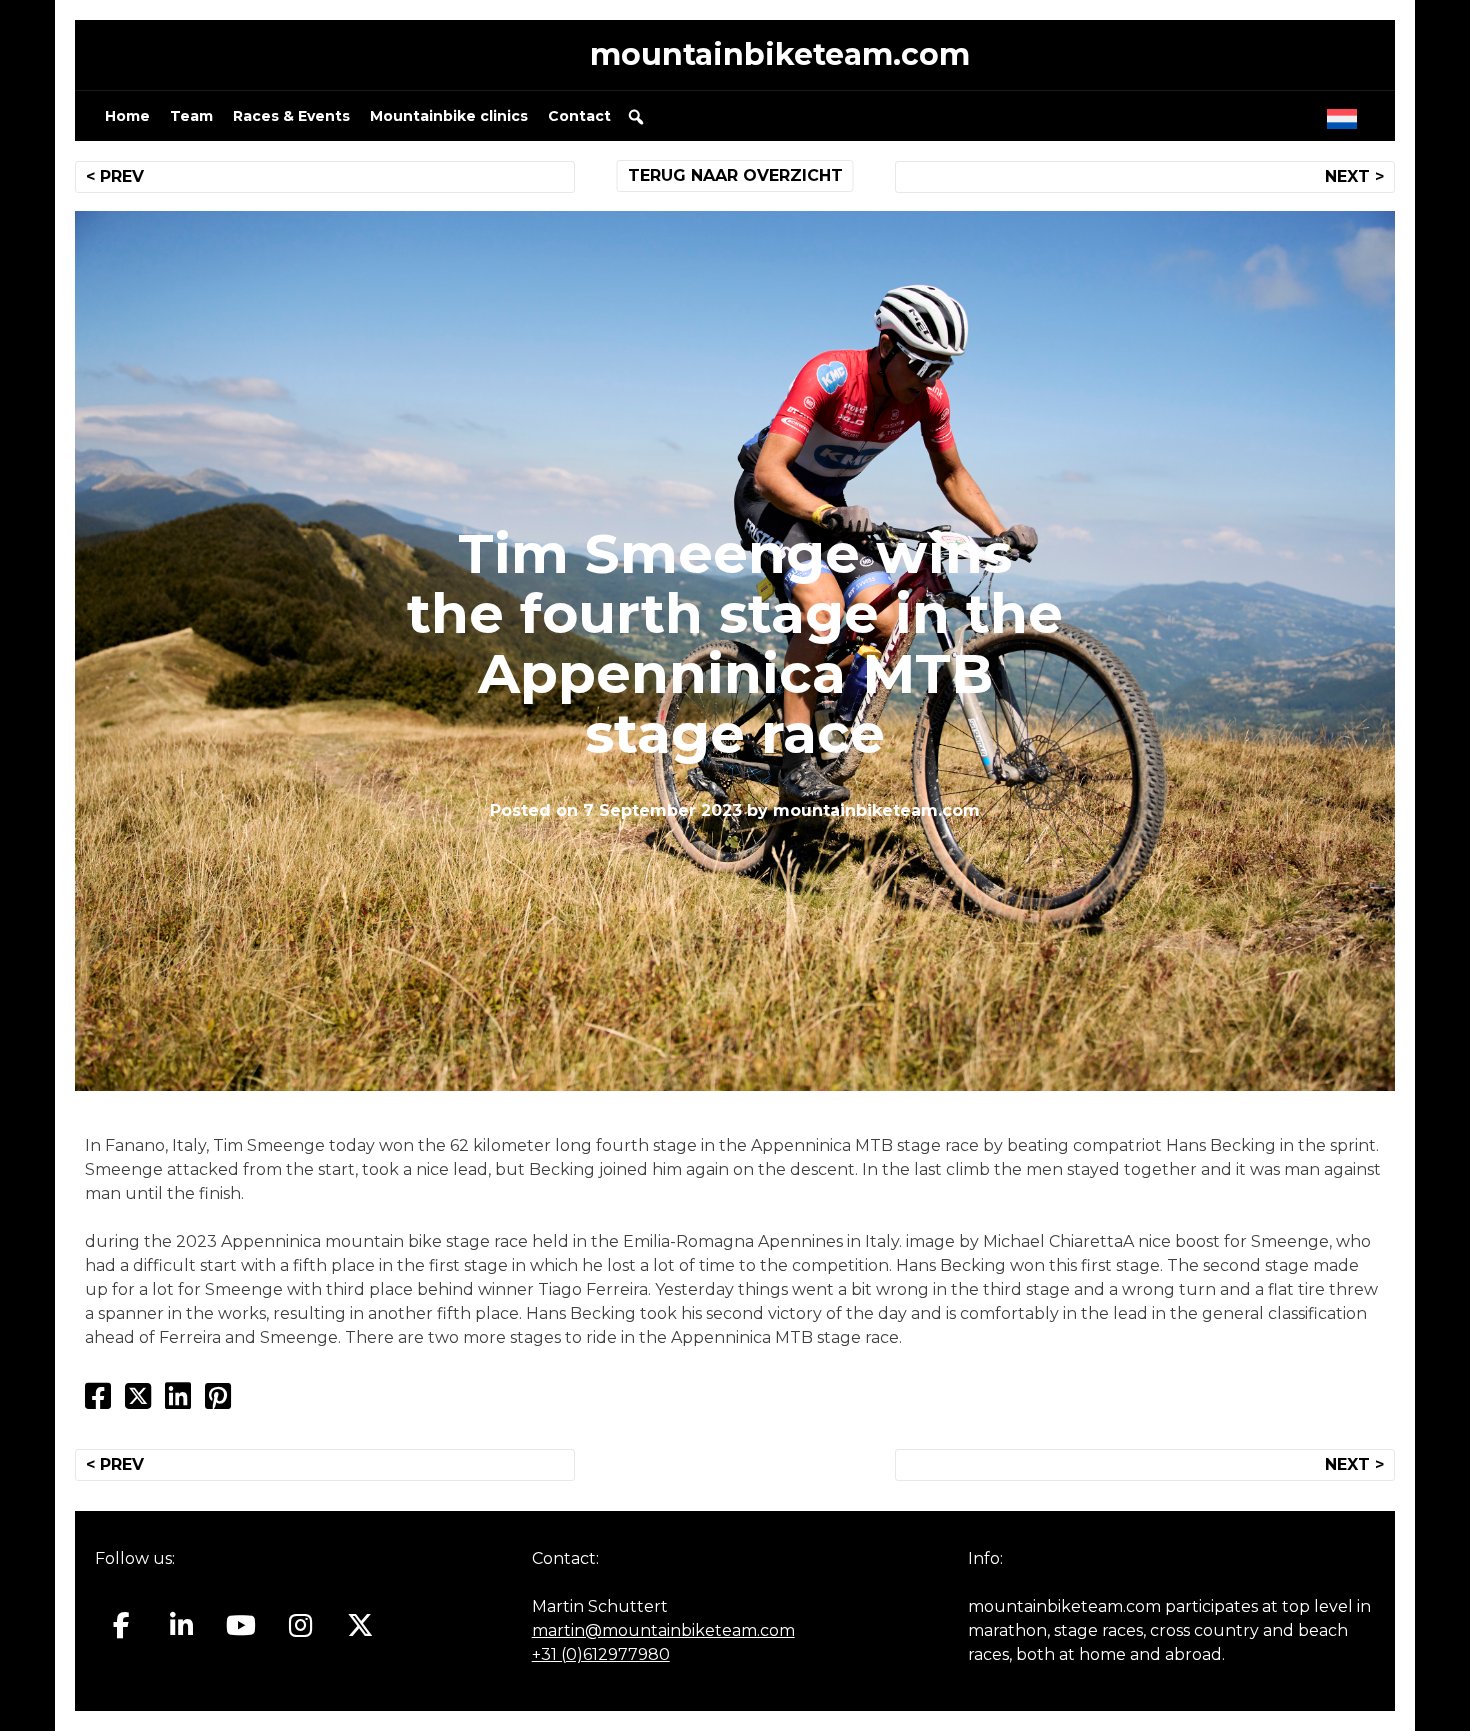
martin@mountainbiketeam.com (663, 1630)
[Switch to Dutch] (1346, 114)
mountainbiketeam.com (780, 54)
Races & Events (291, 116)
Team (191, 116)
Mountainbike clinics (449, 116)
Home (127, 116)
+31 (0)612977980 (601, 1654)
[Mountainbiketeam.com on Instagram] (300, 1626)
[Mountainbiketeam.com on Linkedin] (181, 1626)
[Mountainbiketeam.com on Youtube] (241, 1626)
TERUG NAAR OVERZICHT (735, 175)
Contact (579, 116)
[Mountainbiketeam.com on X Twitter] (360, 1626)
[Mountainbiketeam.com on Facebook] (121, 1626)
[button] (636, 117)
